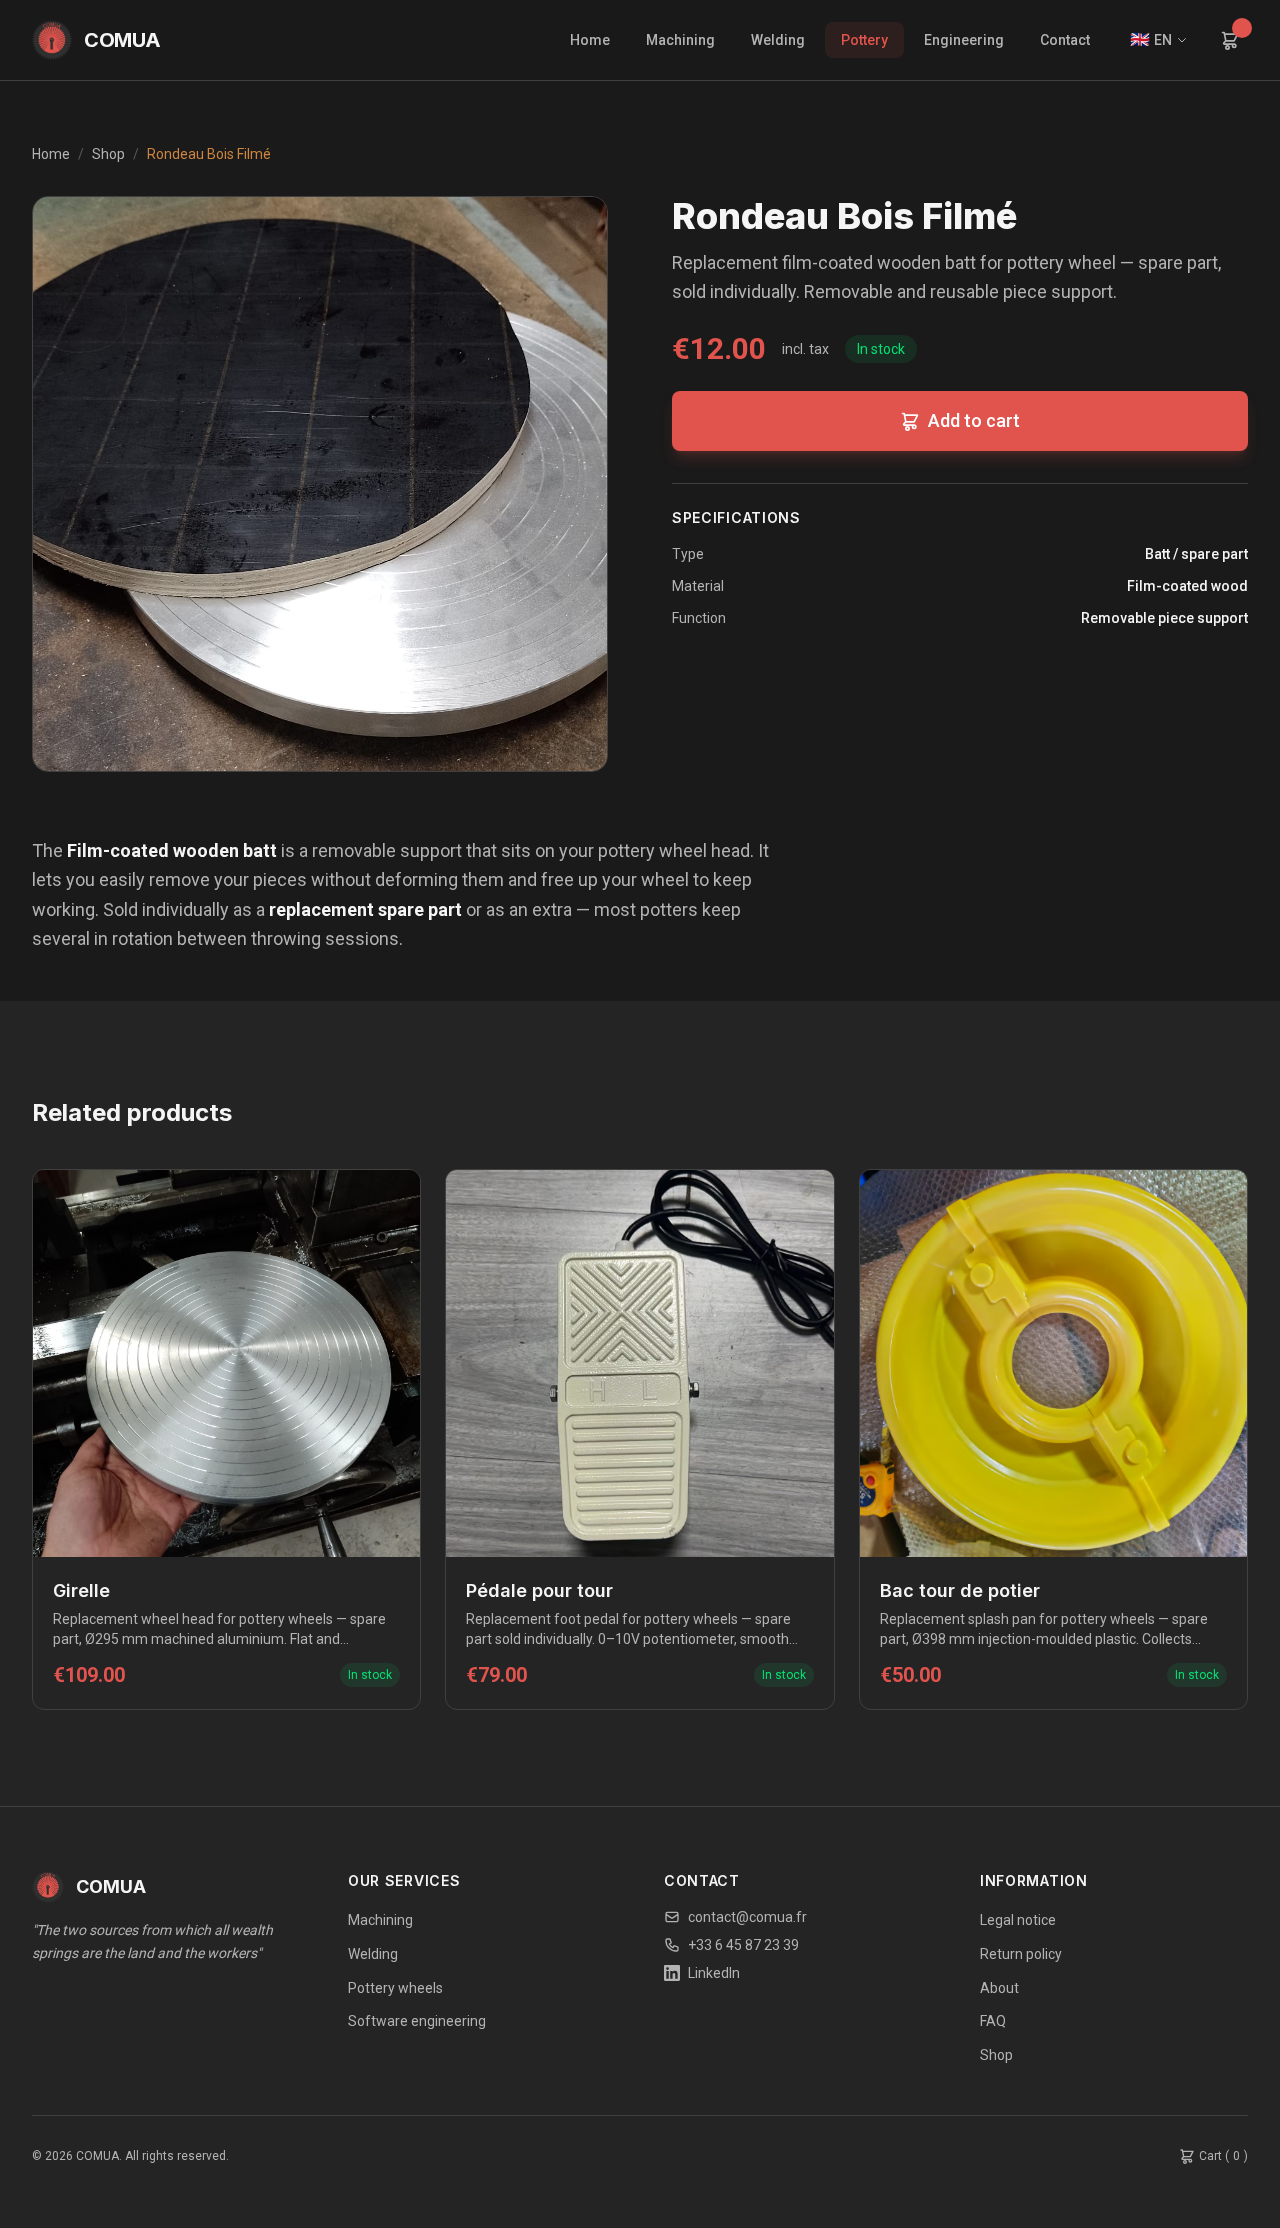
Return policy (1021, 1954)
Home (590, 40)
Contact (1065, 40)
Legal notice (1018, 1920)
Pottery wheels (395, 1988)
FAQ (993, 2021)
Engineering (964, 40)
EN (1151, 39)
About (999, 1988)
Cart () (1223, 2156)
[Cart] (1230, 40)
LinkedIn (714, 1973)
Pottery (864, 40)
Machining (680, 40)
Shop (108, 154)
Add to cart (974, 420)
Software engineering (417, 2021)
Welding (778, 40)
